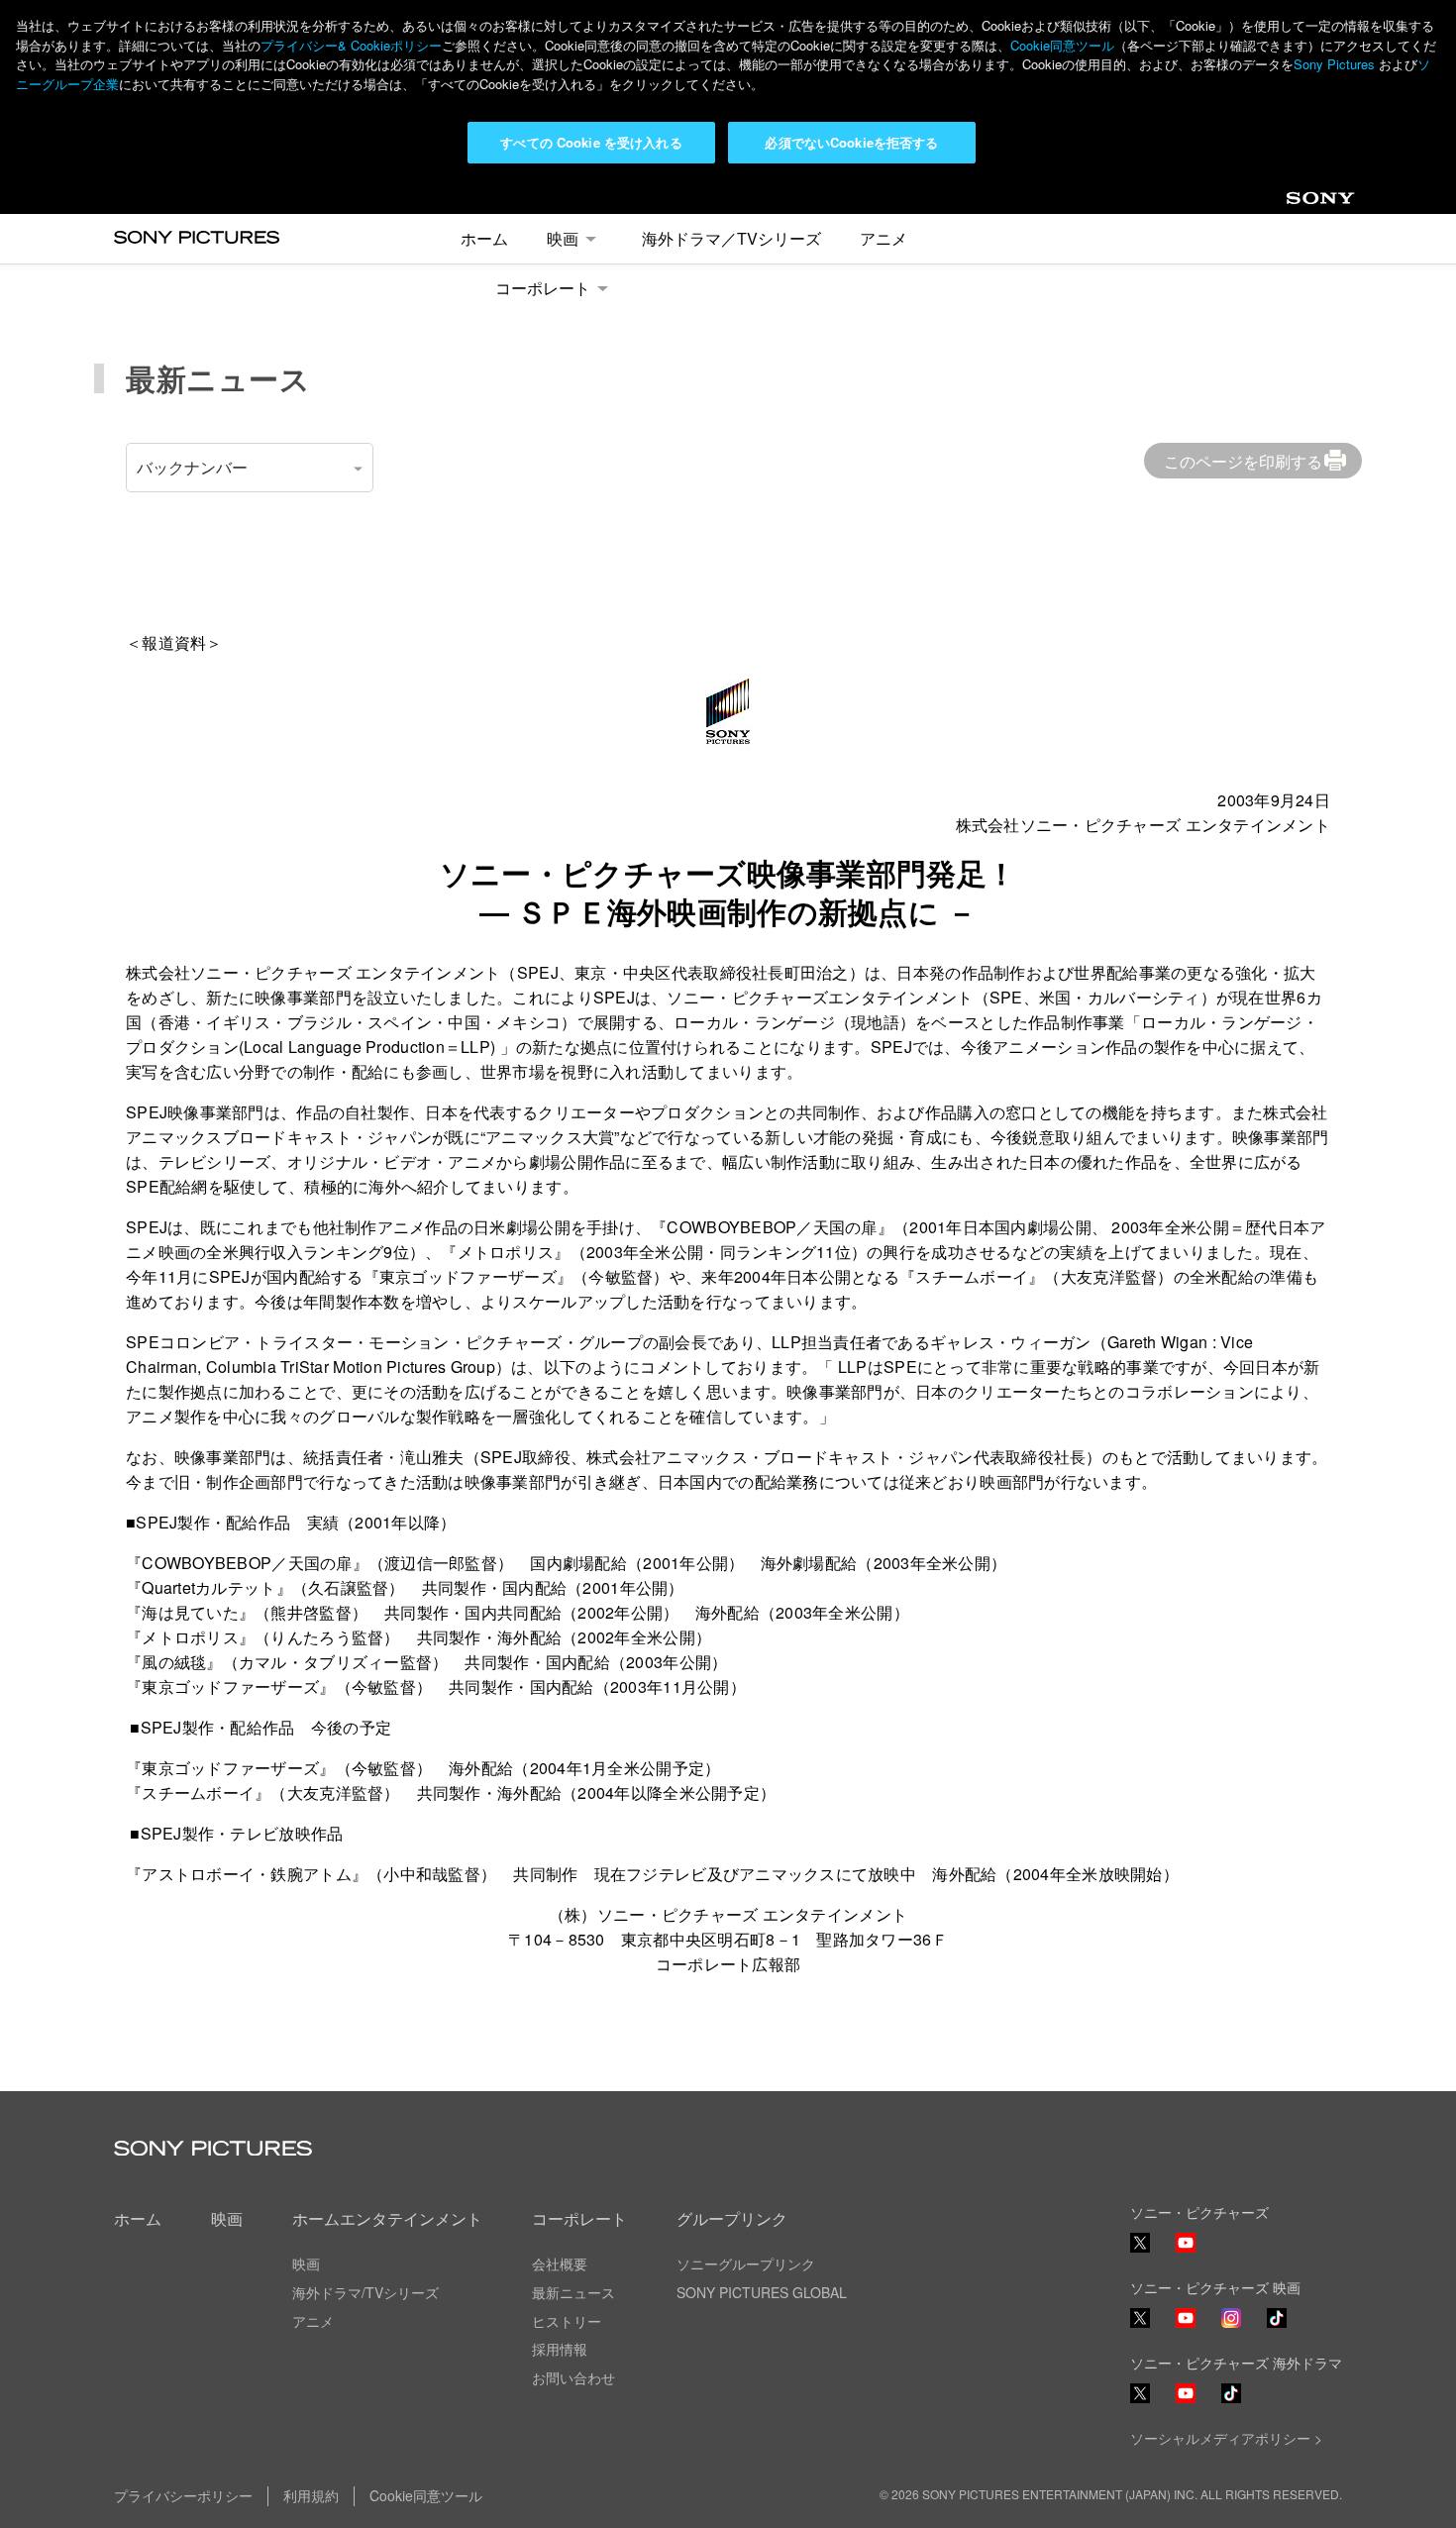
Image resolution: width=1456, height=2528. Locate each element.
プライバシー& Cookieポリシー (351, 45)
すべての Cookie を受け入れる (591, 142)
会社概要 (560, 2264)
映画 (563, 238)
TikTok (1277, 2326)
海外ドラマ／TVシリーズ (731, 238)
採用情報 (560, 2349)
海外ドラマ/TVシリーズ (365, 2292)
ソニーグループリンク (746, 2264)
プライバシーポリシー (183, 2495)
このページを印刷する (1243, 461)
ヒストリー (567, 2321)
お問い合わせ (573, 2377)
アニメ (884, 238)
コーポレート (543, 288)
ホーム (484, 238)
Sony (1303, 204)
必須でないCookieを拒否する (851, 142)
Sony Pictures (1334, 64)
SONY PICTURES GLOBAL (762, 2292)
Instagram (1231, 2326)
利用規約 (311, 2495)
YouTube (1186, 2251)
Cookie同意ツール (1062, 45)
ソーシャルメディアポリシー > (1226, 2438)
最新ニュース (573, 2292)
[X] (1140, 2318)
